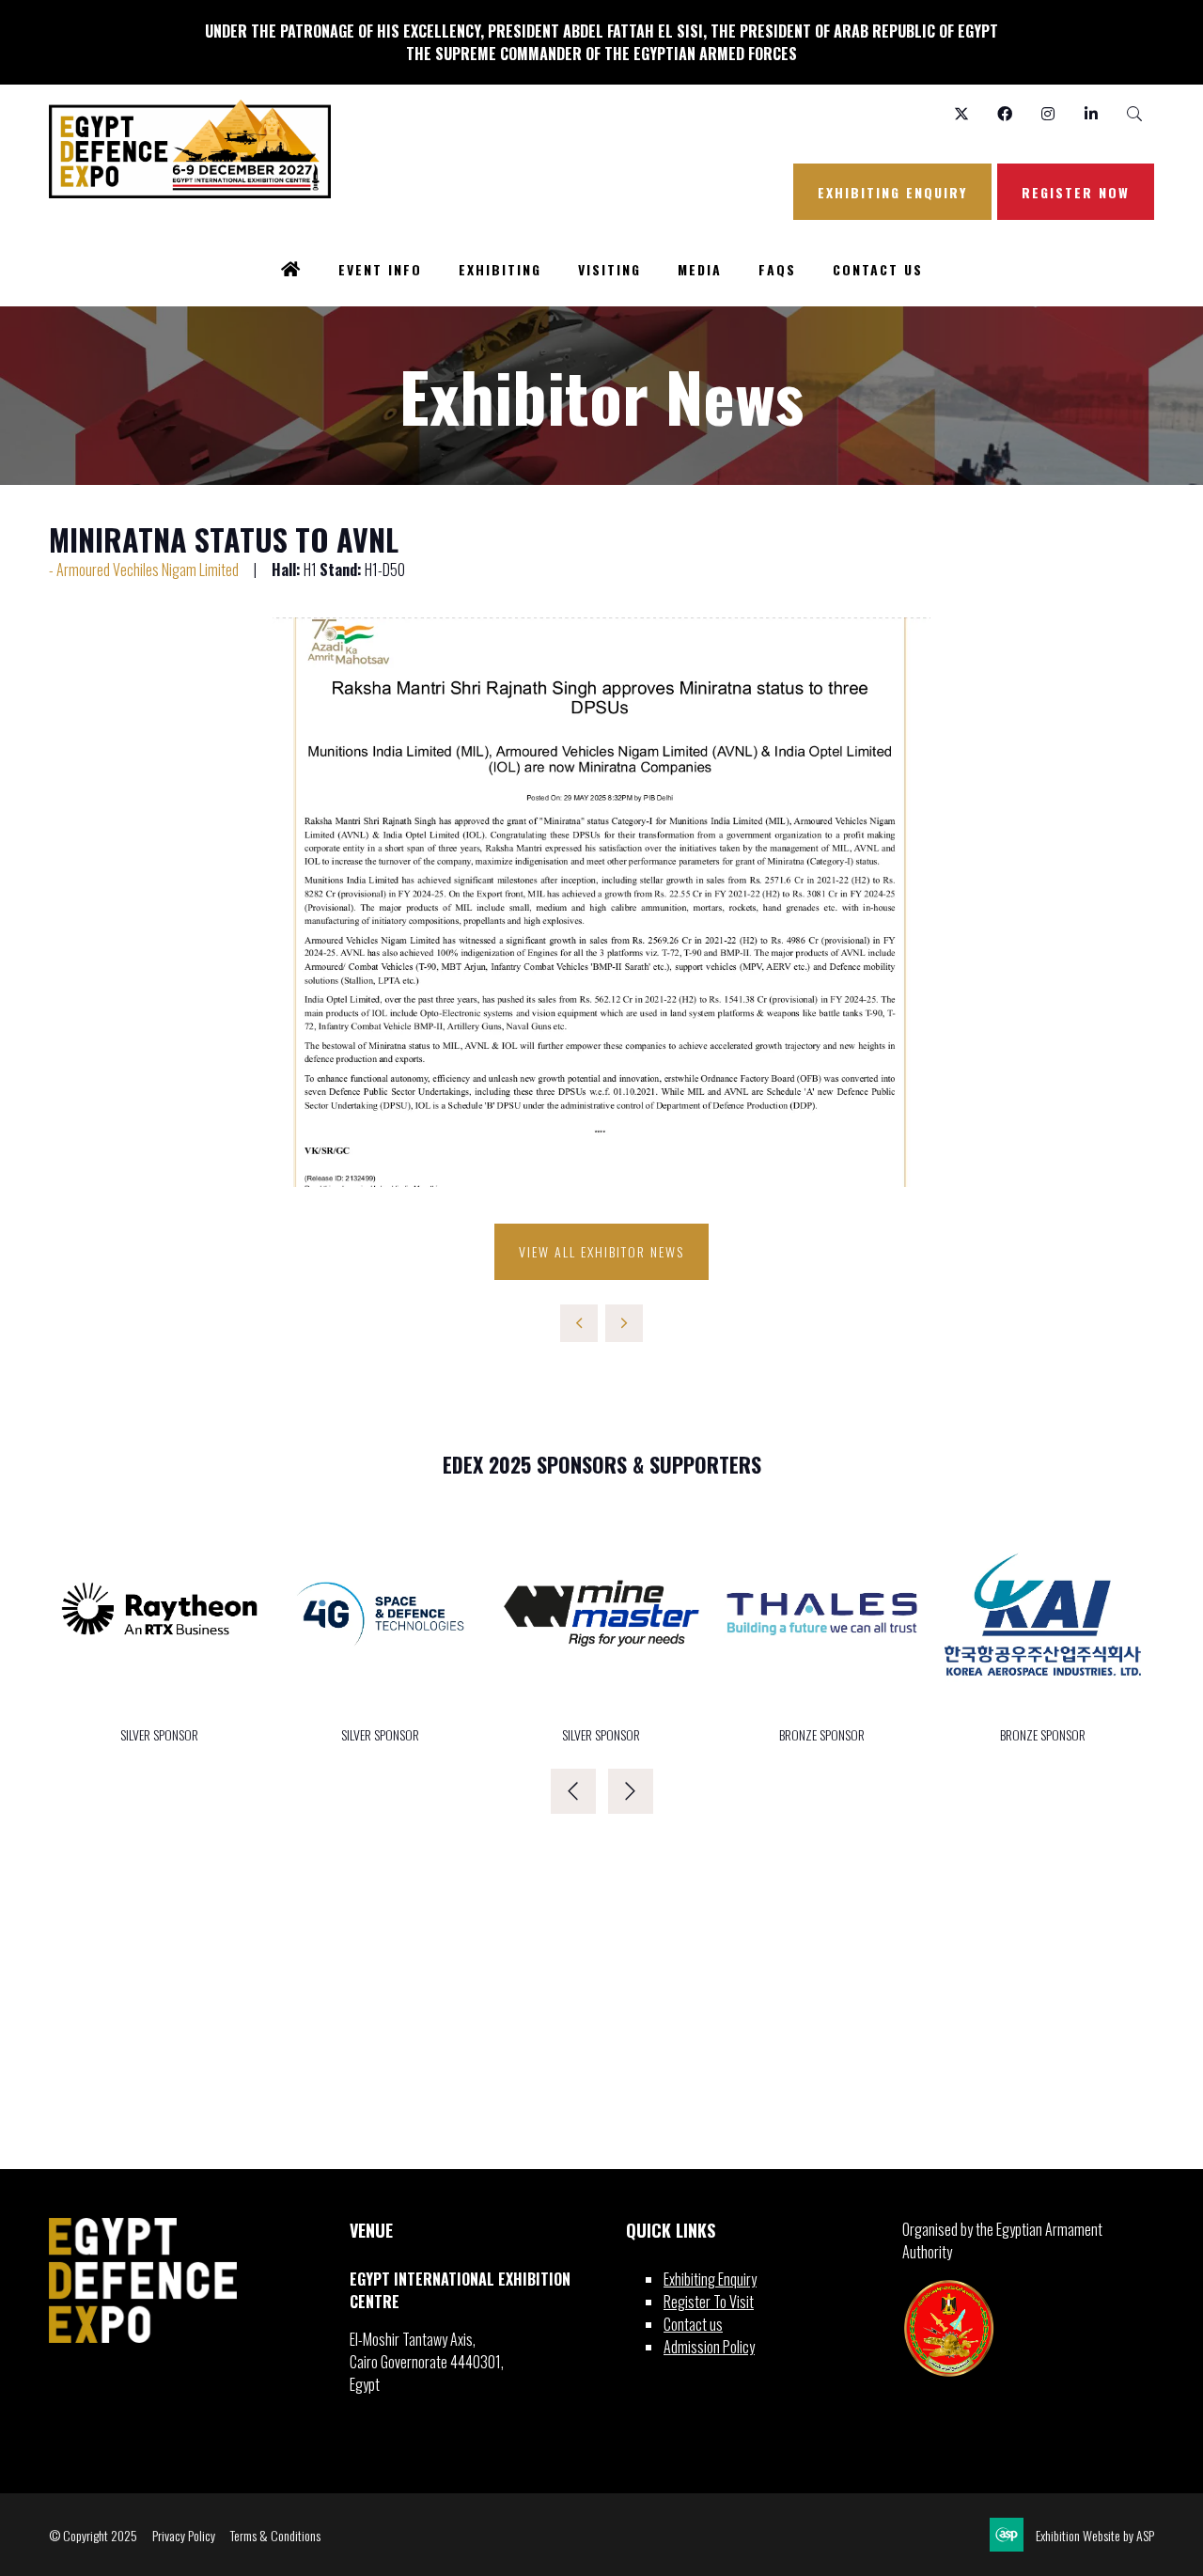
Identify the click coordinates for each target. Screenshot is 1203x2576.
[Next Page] (624, 1323)
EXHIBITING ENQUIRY (892, 192)
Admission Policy (709, 2347)
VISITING (609, 269)
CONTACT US (878, 269)
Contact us (693, 2324)
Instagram (1047, 114)
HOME (291, 271)
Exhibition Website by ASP (1095, 2535)
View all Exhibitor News (601, 1251)
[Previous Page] (579, 1323)
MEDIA (700, 269)
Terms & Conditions (275, 2535)
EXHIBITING (500, 269)
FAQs (777, 269)
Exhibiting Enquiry (710, 2279)
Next (631, 1791)
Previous (573, 1791)
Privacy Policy (184, 2535)
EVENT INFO (380, 269)
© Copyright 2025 (93, 2535)
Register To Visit (709, 2302)
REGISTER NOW (1076, 192)
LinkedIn (1091, 114)
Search (1134, 114)
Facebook (1004, 114)
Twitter (961, 114)
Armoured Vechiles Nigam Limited (148, 570)
